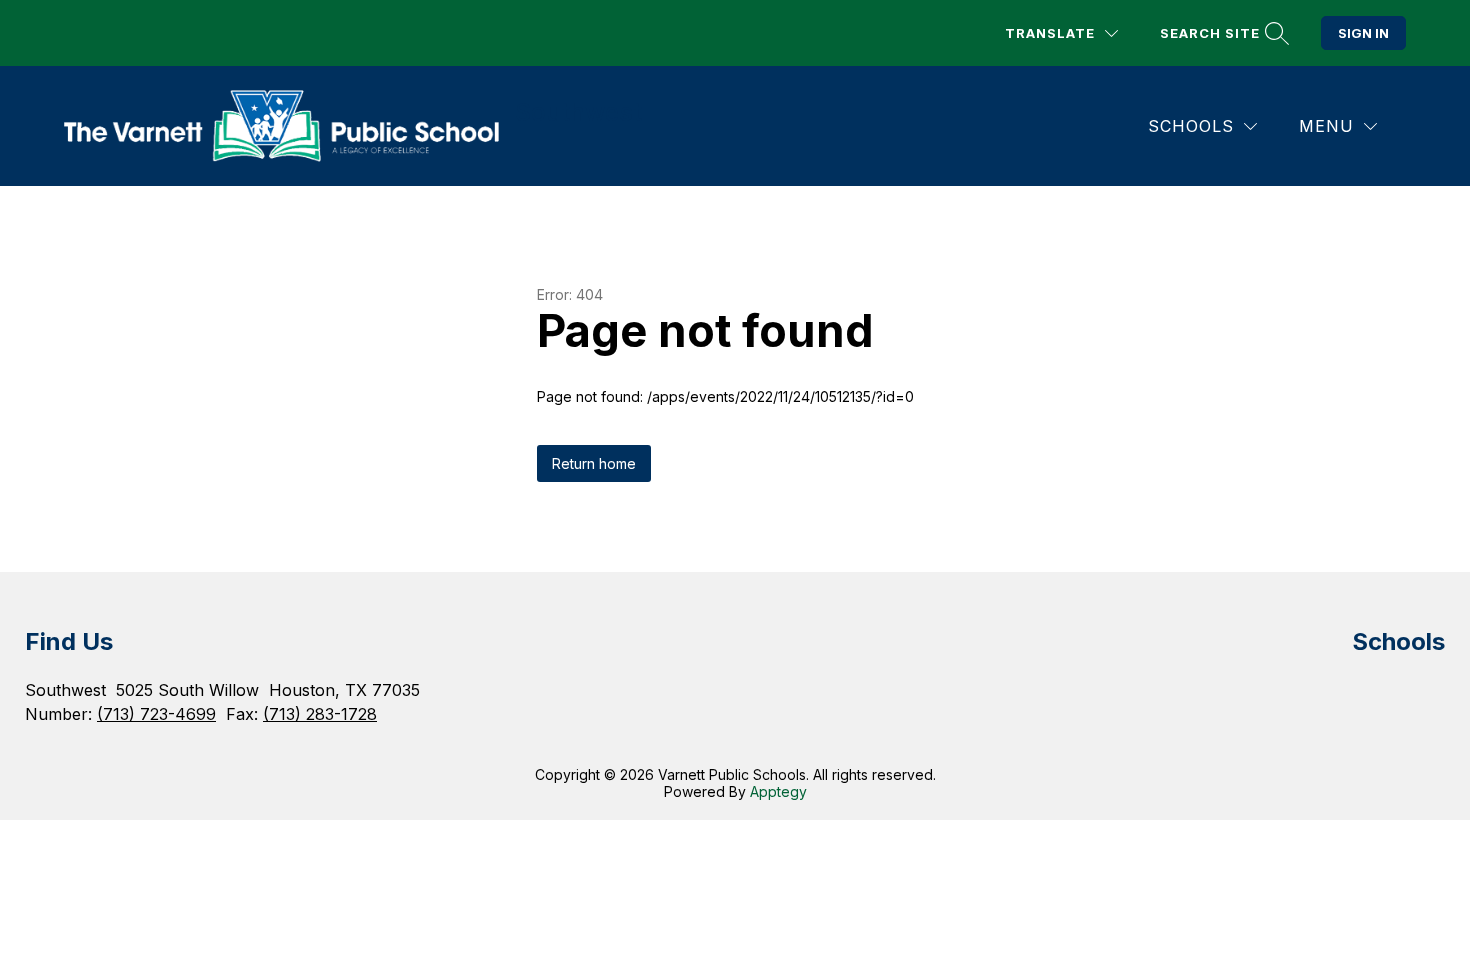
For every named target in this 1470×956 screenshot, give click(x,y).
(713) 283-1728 (320, 714)
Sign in (1363, 33)
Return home (594, 463)
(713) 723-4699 (156, 714)
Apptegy (778, 791)
